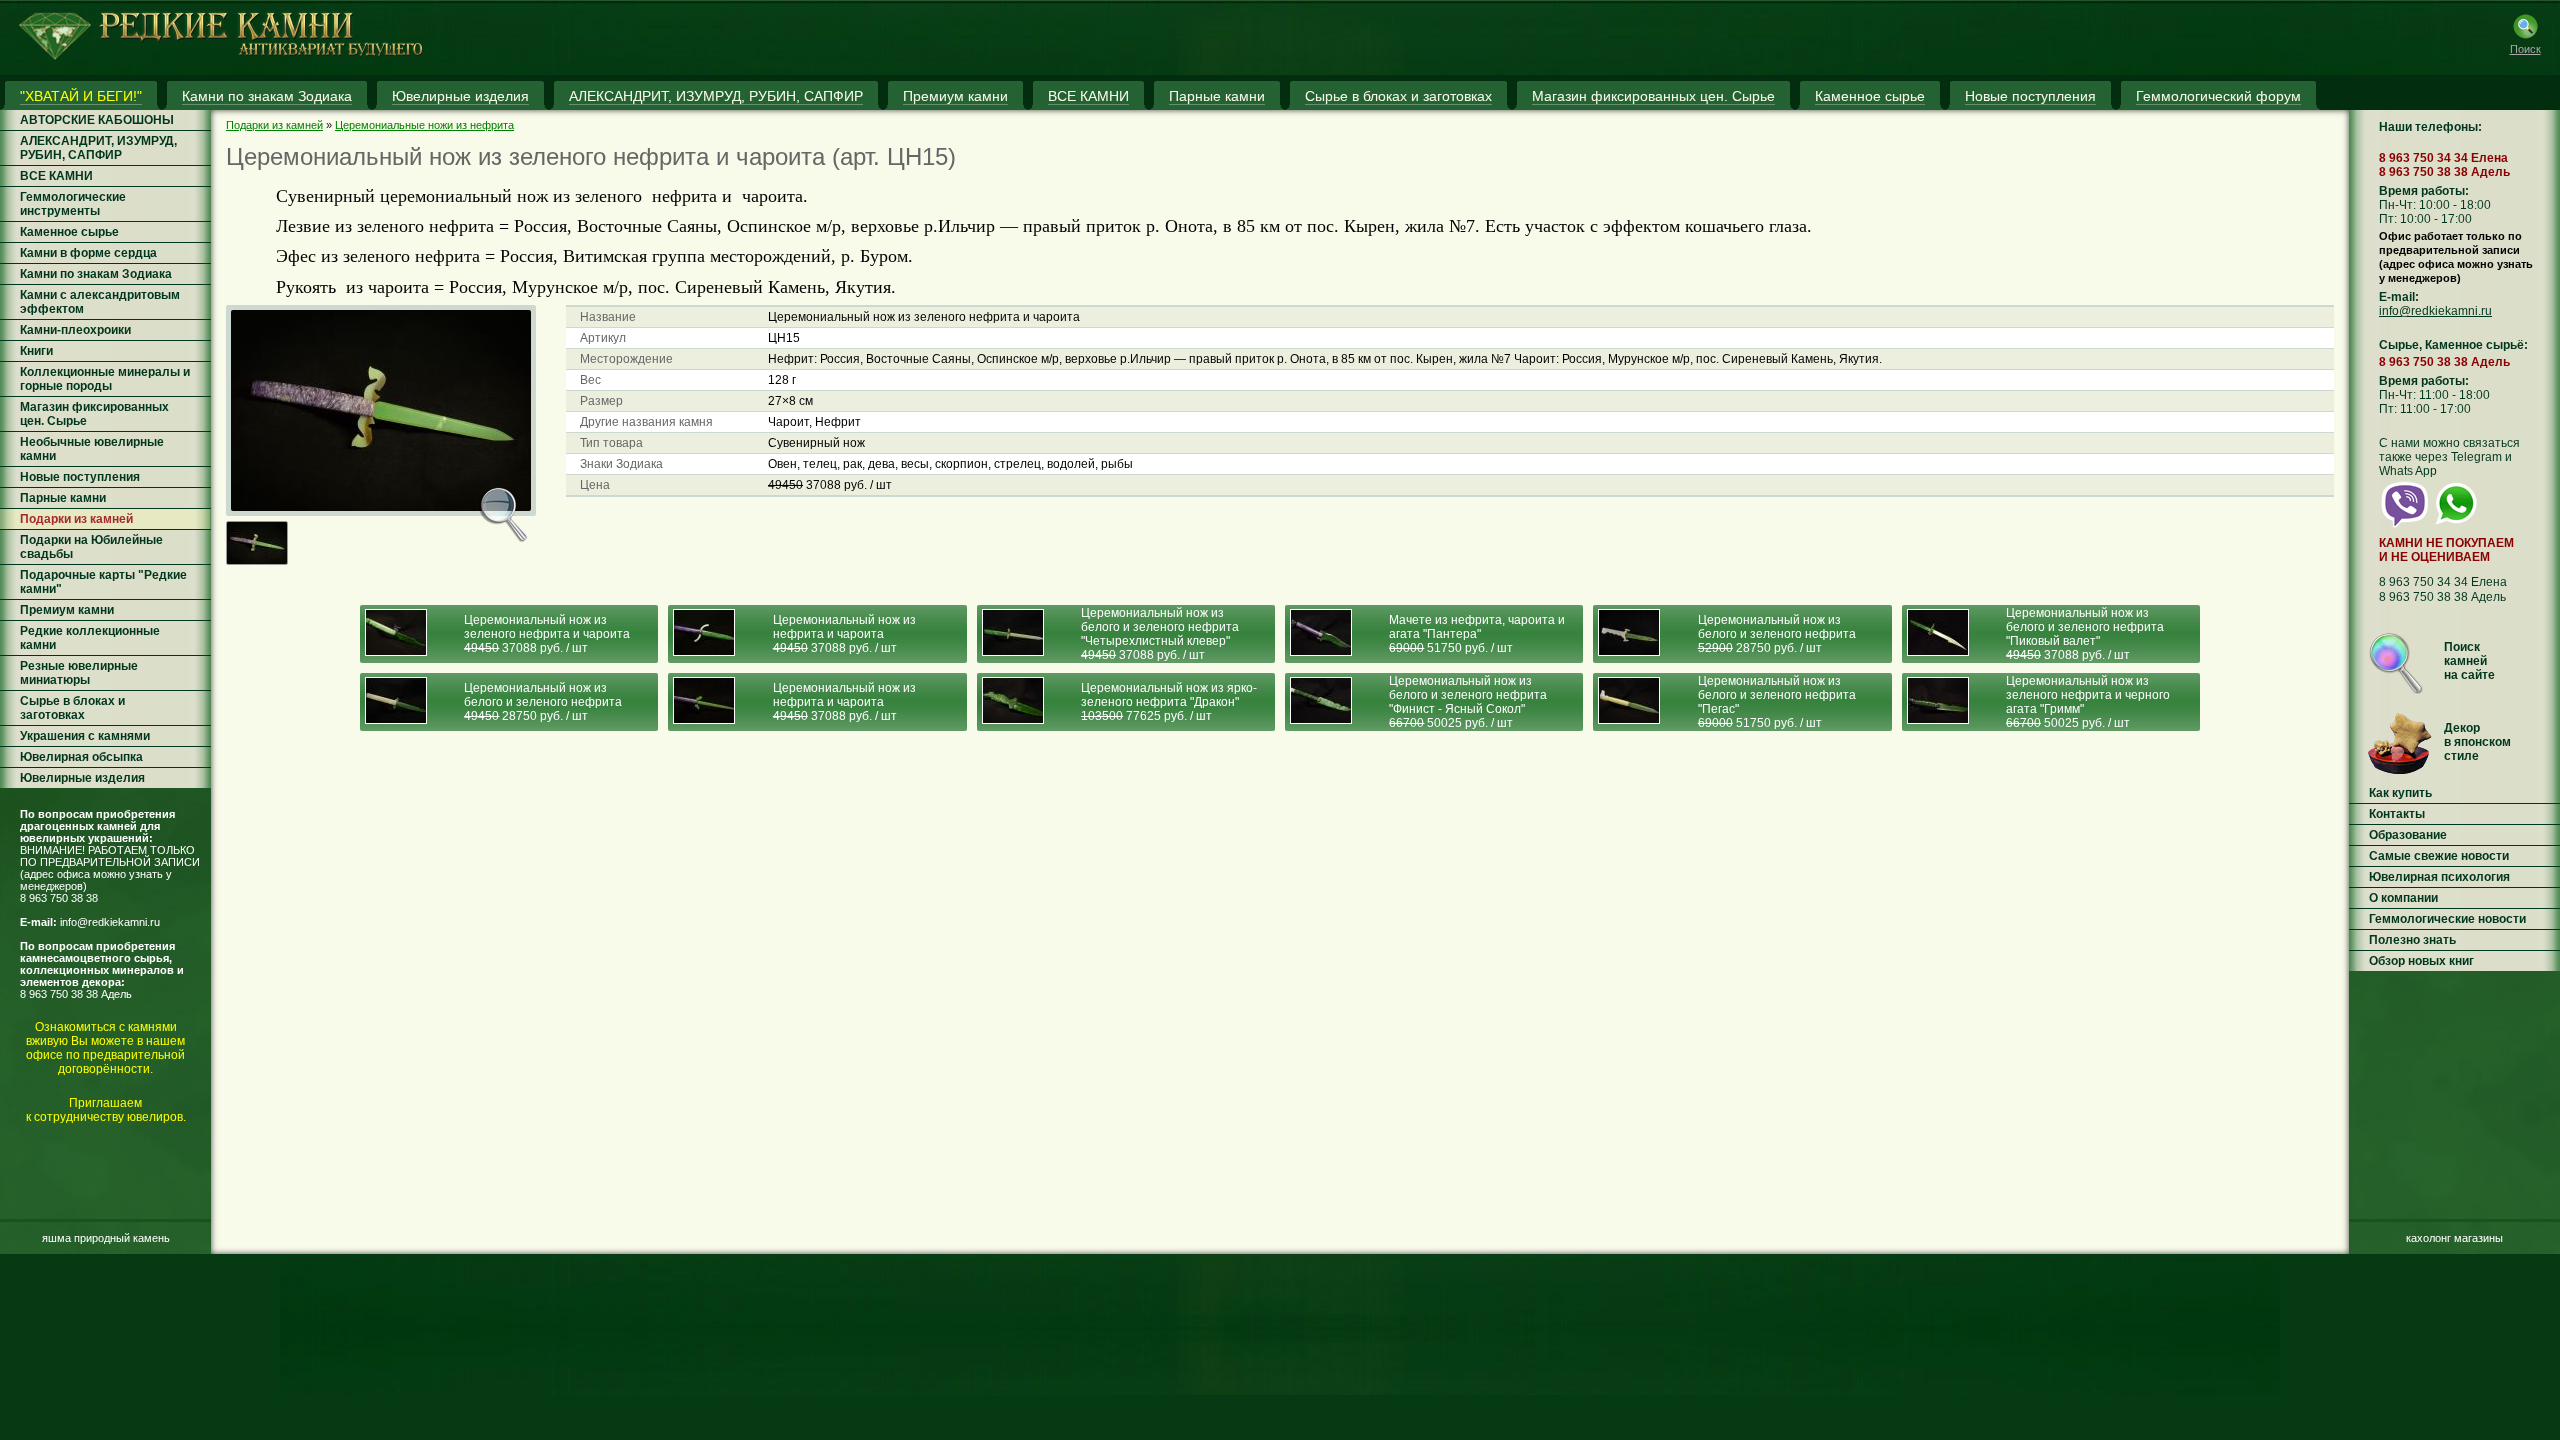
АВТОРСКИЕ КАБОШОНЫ (97, 120)
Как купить (2400, 793)
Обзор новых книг (2421, 961)
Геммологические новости (2447, 919)
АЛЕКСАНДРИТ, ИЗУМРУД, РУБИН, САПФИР (98, 148)
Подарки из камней (76, 519)
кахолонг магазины (2454, 1238)
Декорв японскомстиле (2477, 742)
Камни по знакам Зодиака (96, 274)
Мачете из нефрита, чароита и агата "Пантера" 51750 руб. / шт (1477, 634)
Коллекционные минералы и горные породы (105, 379)
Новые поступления (80, 477)
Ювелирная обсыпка (81, 757)
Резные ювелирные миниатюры (79, 673)
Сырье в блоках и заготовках (72, 708)
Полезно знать (2412, 940)
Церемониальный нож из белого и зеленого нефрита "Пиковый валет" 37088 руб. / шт (2085, 634)
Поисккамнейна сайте (2469, 661)
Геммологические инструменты (73, 204)
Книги (36, 351)
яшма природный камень (106, 1238)
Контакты (2397, 814)
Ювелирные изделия (82, 778)
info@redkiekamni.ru (110, 922)
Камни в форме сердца (88, 253)
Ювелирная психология (2439, 877)
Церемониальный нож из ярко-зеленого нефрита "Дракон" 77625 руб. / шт (1169, 702)
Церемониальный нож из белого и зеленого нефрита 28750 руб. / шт (1777, 634)
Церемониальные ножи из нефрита (424, 125)
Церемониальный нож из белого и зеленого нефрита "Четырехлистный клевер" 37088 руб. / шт (1160, 634)
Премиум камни (67, 610)
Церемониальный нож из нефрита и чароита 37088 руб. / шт (844, 634)
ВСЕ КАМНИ (56, 176)
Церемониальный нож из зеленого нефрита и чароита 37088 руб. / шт (547, 634)
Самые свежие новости (2439, 856)
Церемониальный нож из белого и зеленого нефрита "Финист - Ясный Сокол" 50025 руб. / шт (1468, 702)
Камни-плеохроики (75, 330)
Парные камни (63, 498)
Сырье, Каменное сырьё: (2453, 345)
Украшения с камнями (85, 736)
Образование (2408, 835)
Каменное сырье (69, 232)
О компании (2403, 898)
